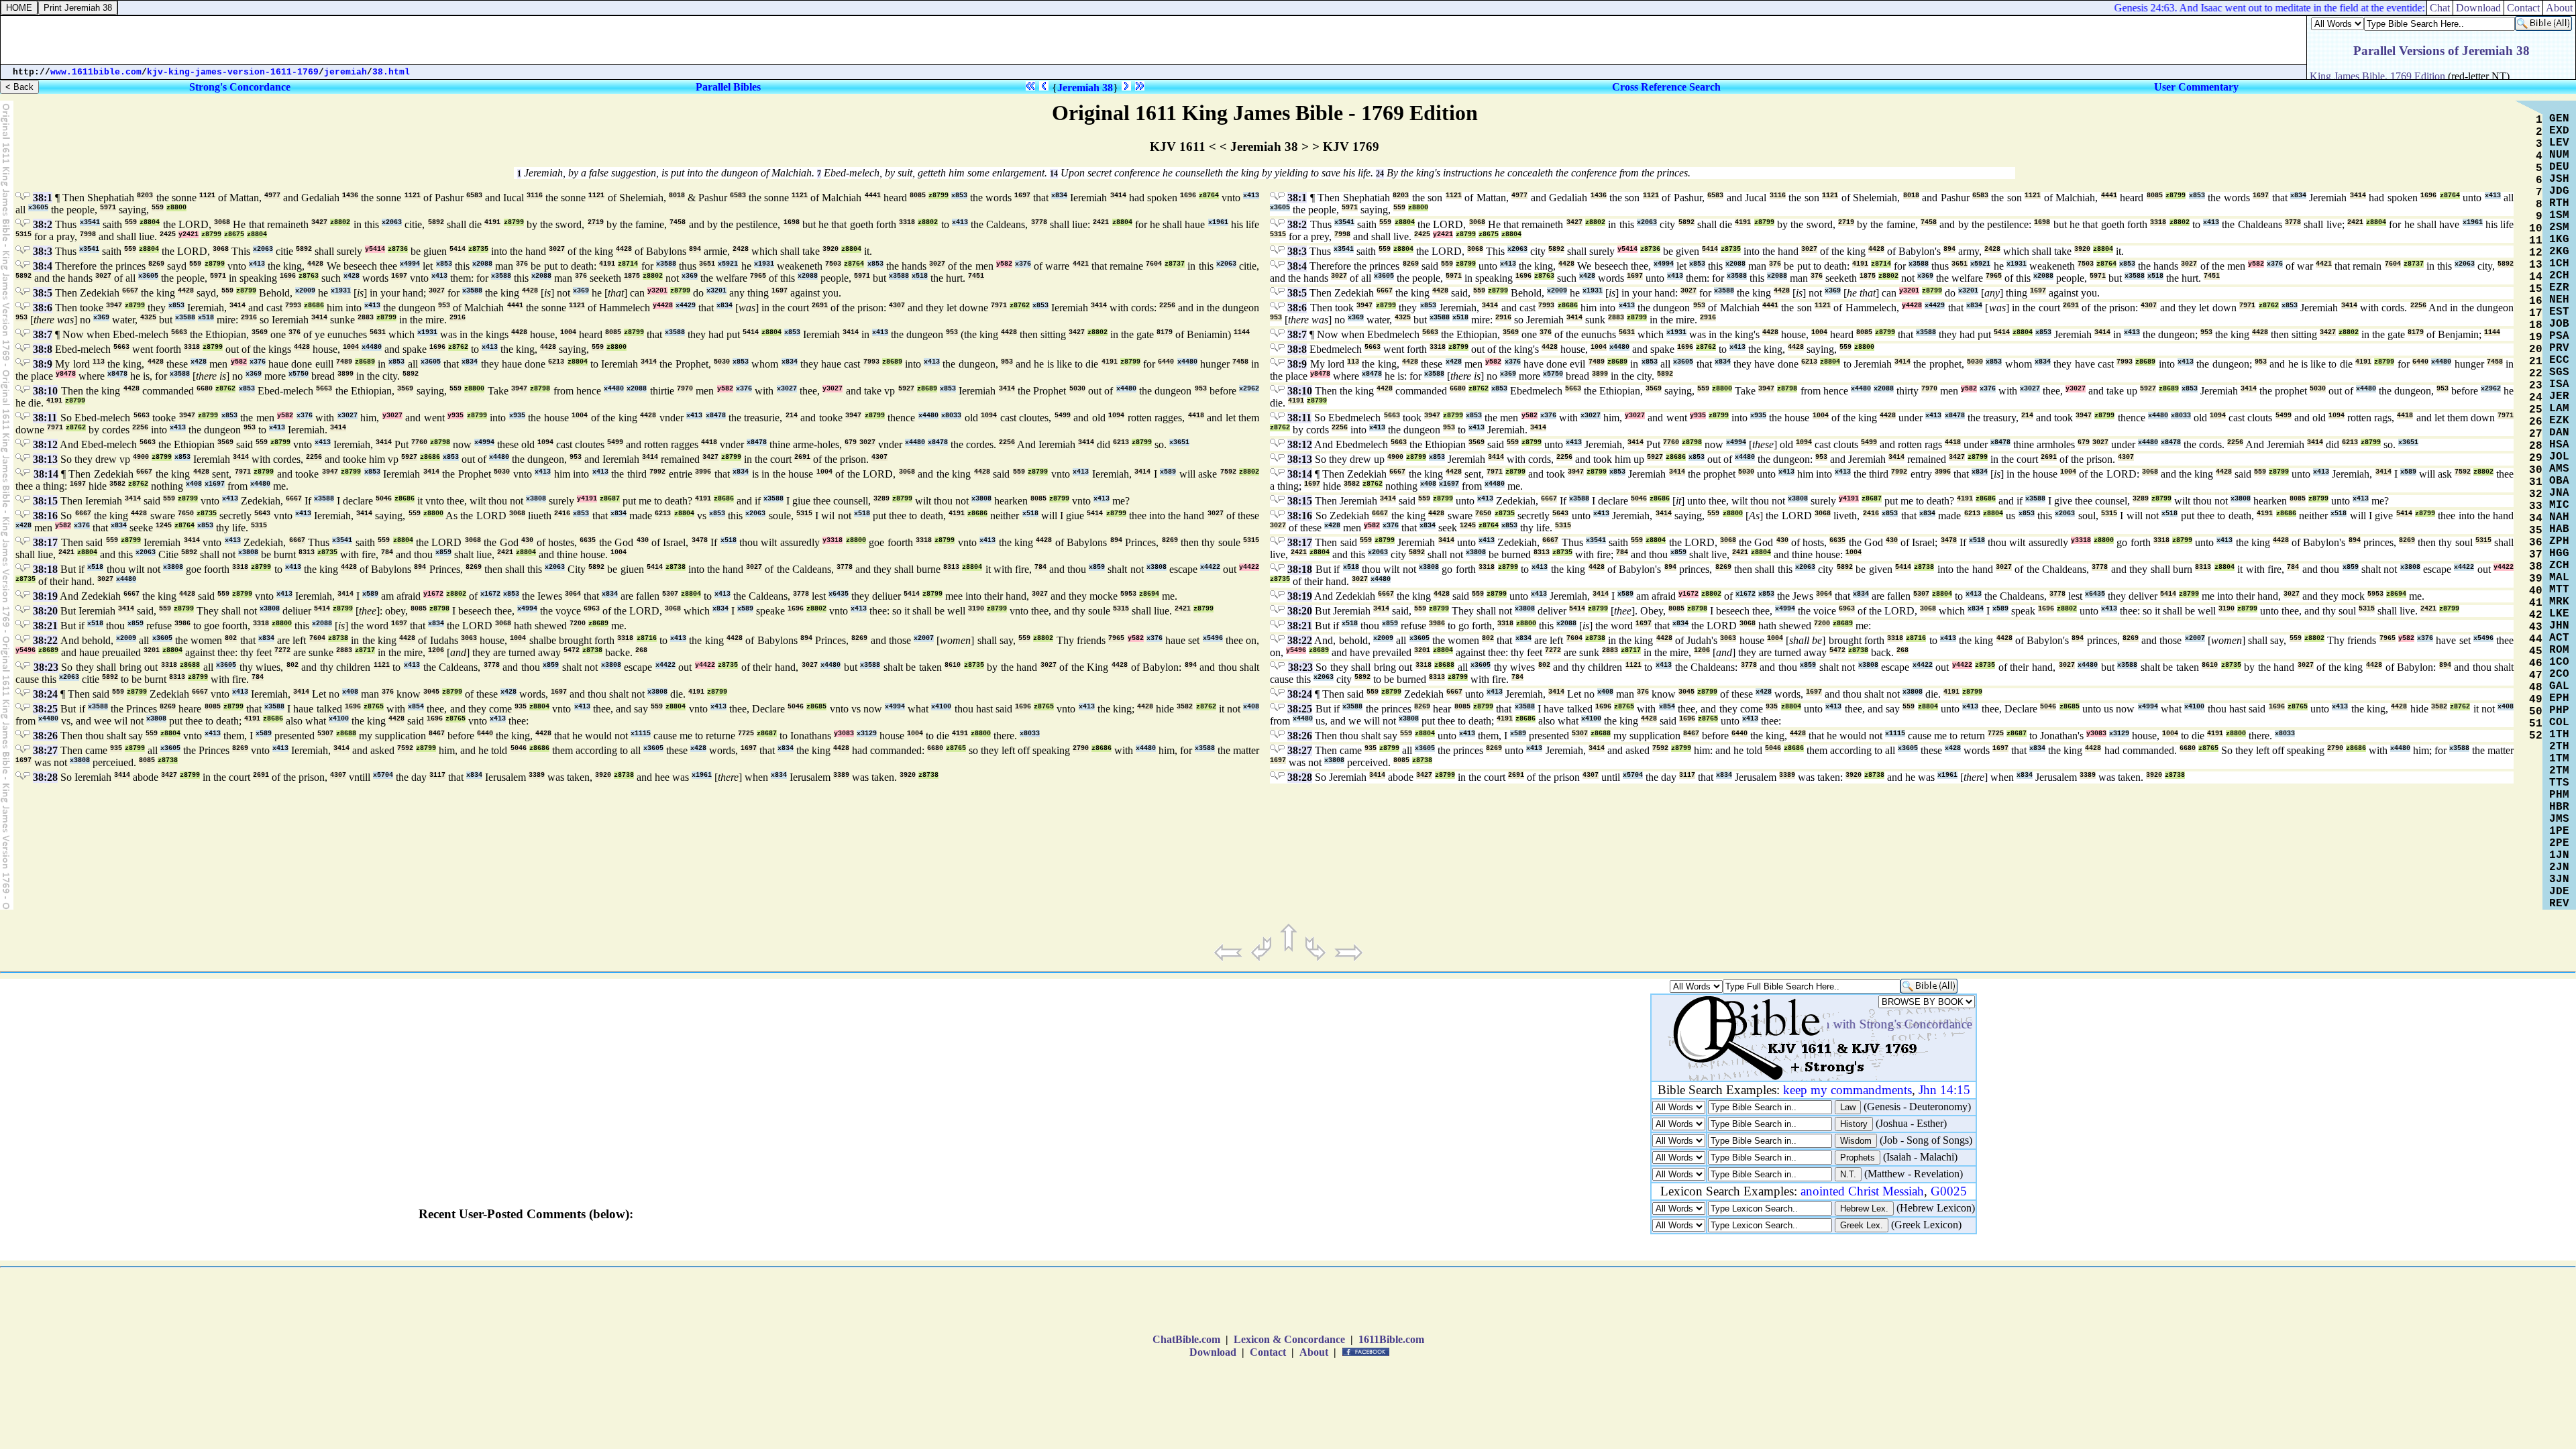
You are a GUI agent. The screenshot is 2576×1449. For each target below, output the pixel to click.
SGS (2559, 372)
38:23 (46, 667)
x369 (690, 276)
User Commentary (2196, 87)
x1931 (764, 264)
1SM (2559, 215)
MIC (2559, 505)
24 (1380, 174)
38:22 (45, 640)
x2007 (924, 638)
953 (444, 306)
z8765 (374, 707)
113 (99, 362)
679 (851, 442)
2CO (2559, 674)
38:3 (43, 251)
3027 (557, 249)
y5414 (375, 249)
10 (2536, 229)
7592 (1228, 472)
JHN (2559, 626)
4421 (1081, 264)
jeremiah (345, 72)
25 (2536, 410)
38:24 (45, 694)
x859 (443, 552)
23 (2536, 386)
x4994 (410, 264)
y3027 (833, 389)
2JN (2559, 867)
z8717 (365, 650)
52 (2536, 736)
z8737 (1175, 264)
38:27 (45, 750)
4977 (272, 196)
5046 (384, 499)
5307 (670, 594)
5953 (1128, 594)
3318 (907, 222)
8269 (156, 264)
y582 (1004, 264)
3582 (117, 484)
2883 (366, 318)
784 (387, 552)
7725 (746, 734)
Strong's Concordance (240, 87)
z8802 (340, 222)
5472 (572, 650)
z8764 (1209, 196)
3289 (881, 499)
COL (2559, 722)
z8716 (647, 638)
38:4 (43, 266)
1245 (164, 526)
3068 (222, 222)
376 (522, 264)
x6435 (839, 594)
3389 (537, 775)
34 (2536, 519)
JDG (2559, 191)
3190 (976, 609)
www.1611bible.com (96, 72)
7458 (678, 222)
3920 (830, 249)
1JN (2559, 855)
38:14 (46, 474)
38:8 (43, 349)
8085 (918, 196)
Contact (1268, 1352)
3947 (114, 306)
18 (2536, 325)
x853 (959, 196)
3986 (182, 624)
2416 (562, 514)
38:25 (45, 709)
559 (158, 208)
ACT (2559, 638)
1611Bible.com (1391, 1339)
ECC (2559, 360)
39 (2536, 579)
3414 (1118, 196)
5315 (23, 234)
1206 (436, 650)
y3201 (657, 291)
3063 (469, 638)
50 (2536, 712)
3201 (152, 650)
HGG (2559, 553)
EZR (2559, 288)
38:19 (45, 596)
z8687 (610, 499)
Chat (2440, 8)
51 (2536, 724)
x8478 (117, 374)
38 (2536, 567)
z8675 (234, 234)
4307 (897, 306)
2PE (2559, 843)
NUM (2559, 155)
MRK (2559, 602)
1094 (989, 416)
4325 (148, 318)
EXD (2559, 131)
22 (2536, 374)
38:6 (43, 308)
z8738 (676, 567)
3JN (2559, 879)
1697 (1022, 196)
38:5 (43, 293)
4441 (873, 196)
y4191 (587, 499)
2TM (2559, 771)
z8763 (309, 276)
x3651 (1179, 442)
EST (2559, 312)
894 (695, 249)
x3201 (716, 291)
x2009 (305, 291)
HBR (2559, 807)
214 (792, 416)
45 (2536, 651)
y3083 (844, 734)
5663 (179, 332)
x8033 (951, 416)
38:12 (45, 444)
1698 (792, 222)
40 (2536, 591)
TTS (2559, 783)
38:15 (45, 501)
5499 (1063, 416)
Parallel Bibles (728, 87)
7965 (758, 276)
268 (641, 650)
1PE (2559, 831)
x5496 (1213, 638)
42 (2536, 615)
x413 (1251, 196)
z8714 (628, 264)
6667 (130, 291)
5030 (722, 362)
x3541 (90, 222)
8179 (1165, 332)
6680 (205, 389)
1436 (350, 196)
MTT (2559, 590)
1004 (568, 332)
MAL (2559, 578)
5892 (436, 222)
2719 (596, 222)
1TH (2559, 735)
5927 (906, 389)
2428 (741, 249)
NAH (2559, 517)
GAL (2559, 686)
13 (2536, 265)
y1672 (433, 594)
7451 (976, 276)
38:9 (43, 364)
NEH (2559, 300)
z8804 (150, 222)
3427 (319, 222)
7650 (186, 514)
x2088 (482, 264)
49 (2536, 700)
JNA (2559, 493)
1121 (207, 196)
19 (2536, 337)
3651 (707, 264)
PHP (2559, 710)
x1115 (641, 734)
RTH (2559, 203)
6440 (1166, 362)
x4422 (1210, 567)
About (1314, 1352)
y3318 (833, 540)
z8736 (398, 249)
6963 (592, 609)
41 (2536, 603)
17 (2536, 313)
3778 (1039, 222)
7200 (578, 624)
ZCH (2559, 566)
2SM (2559, 227)
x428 (352, 276)
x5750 (299, 374)
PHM (2559, 795)
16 (2536, 301)
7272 (282, 650)
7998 (88, 234)
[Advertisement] (1288, 1303)
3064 (573, 594)
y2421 (189, 234)
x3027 (787, 389)
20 (2536, 350)
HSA (2559, 445)
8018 (677, 196)
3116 (535, 196)
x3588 (666, 264)
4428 (624, 249)
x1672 (490, 594)
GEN (2559, 119)
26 (2536, 422)
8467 (437, 734)
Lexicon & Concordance (1289, 1339)
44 (2536, 639)
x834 (1059, 196)
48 (2536, 688)
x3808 (536, 499)
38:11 (45, 418)
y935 (455, 416)
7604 (1154, 264)
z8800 (176, 208)
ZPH (2559, 541)
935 (521, 707)
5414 (458, 249)
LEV (2559, 143)
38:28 (45, 777)
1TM (2559, 759)
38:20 (45, 611)
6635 (588, 540)
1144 (1242, 332)
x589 (1168, 472)
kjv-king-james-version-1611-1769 (233, 72)
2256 (1167, 306)
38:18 (45, 569)
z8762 (1020, 306)
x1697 (215, 484)
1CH (2559, 264)
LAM (2559, 409)
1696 (1188, 196)
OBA (2559, 481)
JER (2559, 396)
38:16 (45, 516)
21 (2536, 362)
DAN (2559, 433)
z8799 (938, 196)
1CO (2559, 662)
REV (2559, 904)
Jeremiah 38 (1085, 88)
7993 (293, 306)
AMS (2559, 469)
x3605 (38, 208)
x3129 (867, 734)
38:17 (45, 542)
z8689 (365, 362)
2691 (820, 306)
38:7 (43, 334)
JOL (2559, 457)
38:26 (45, 736)
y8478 (66, 374)
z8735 (478, 249)
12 (2536, 253)
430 (527, 540)
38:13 (45, 459)
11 (2536, 241)
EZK (2559, 421)
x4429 (686, 306)
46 (2536, 663)
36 (2536, 543)
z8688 (190, 665)
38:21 (45, 626)
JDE (2559, 892)
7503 (833, 264)
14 (1054, 174)
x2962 (1249, 389)
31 (2536, 482)
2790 (1081, 748)
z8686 (314, 306)
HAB (2559, 529)
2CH (2559, 276)
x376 (1023, 264)
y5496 (25, 650)
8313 (307, 552)
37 (2536, 555)
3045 (431, 692)
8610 (953, 665)
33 (2536, 506)
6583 (474, 196)
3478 (700, 540)
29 (2536, 458)
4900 (141, 457)
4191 (492, 222)
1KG (2559, 239)
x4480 (372, 347)
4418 (1196, 416)
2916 (249, 318)
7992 (657, 472)
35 (2536, 531)
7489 (344, 362)
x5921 (728, 264)
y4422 (1249, 567)
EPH (2559, 698)
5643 (262, 514)
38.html (391, 72)
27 (2536, 434)
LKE (2559, 614)
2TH (2559, 747)
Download (1213, 1352)
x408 (194, 484)
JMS (2559, 819)
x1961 (1218, 222)
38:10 (45, 391)
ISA (2559, 384)
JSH (2559, 179)
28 (2536, 446)
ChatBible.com (1186, 1339)
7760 (419, 442)
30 (2536, 470)
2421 (1101, 222)
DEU (2559, 167)
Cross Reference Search (1666, 87)
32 (2536, 494)
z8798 (540, 389)
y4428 (663, 306)
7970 (685, 389)
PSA (2559, 336)
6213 (556, 362)
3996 (703, 472)
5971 (108, 208)
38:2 (43, 224)
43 (2536, 627)
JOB (2559, 324)
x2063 (392, 222)
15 (2536, 289)
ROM (2559, 650)
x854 (416, 707)
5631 (378, 332)
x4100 (941, 707)
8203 (145, 196)
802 (231, 638)
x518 (920, 276)
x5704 (383, 775)
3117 (437, 775)
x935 (517, 416)
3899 (345, 374)
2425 (168, 234)
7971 (999, 306)
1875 (632, 276)
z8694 (1149, 594)
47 (2536, 676)
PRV (2559, 348)
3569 (260, 332)
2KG (2559, 252)
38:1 (43, 198)
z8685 (816, 707)
